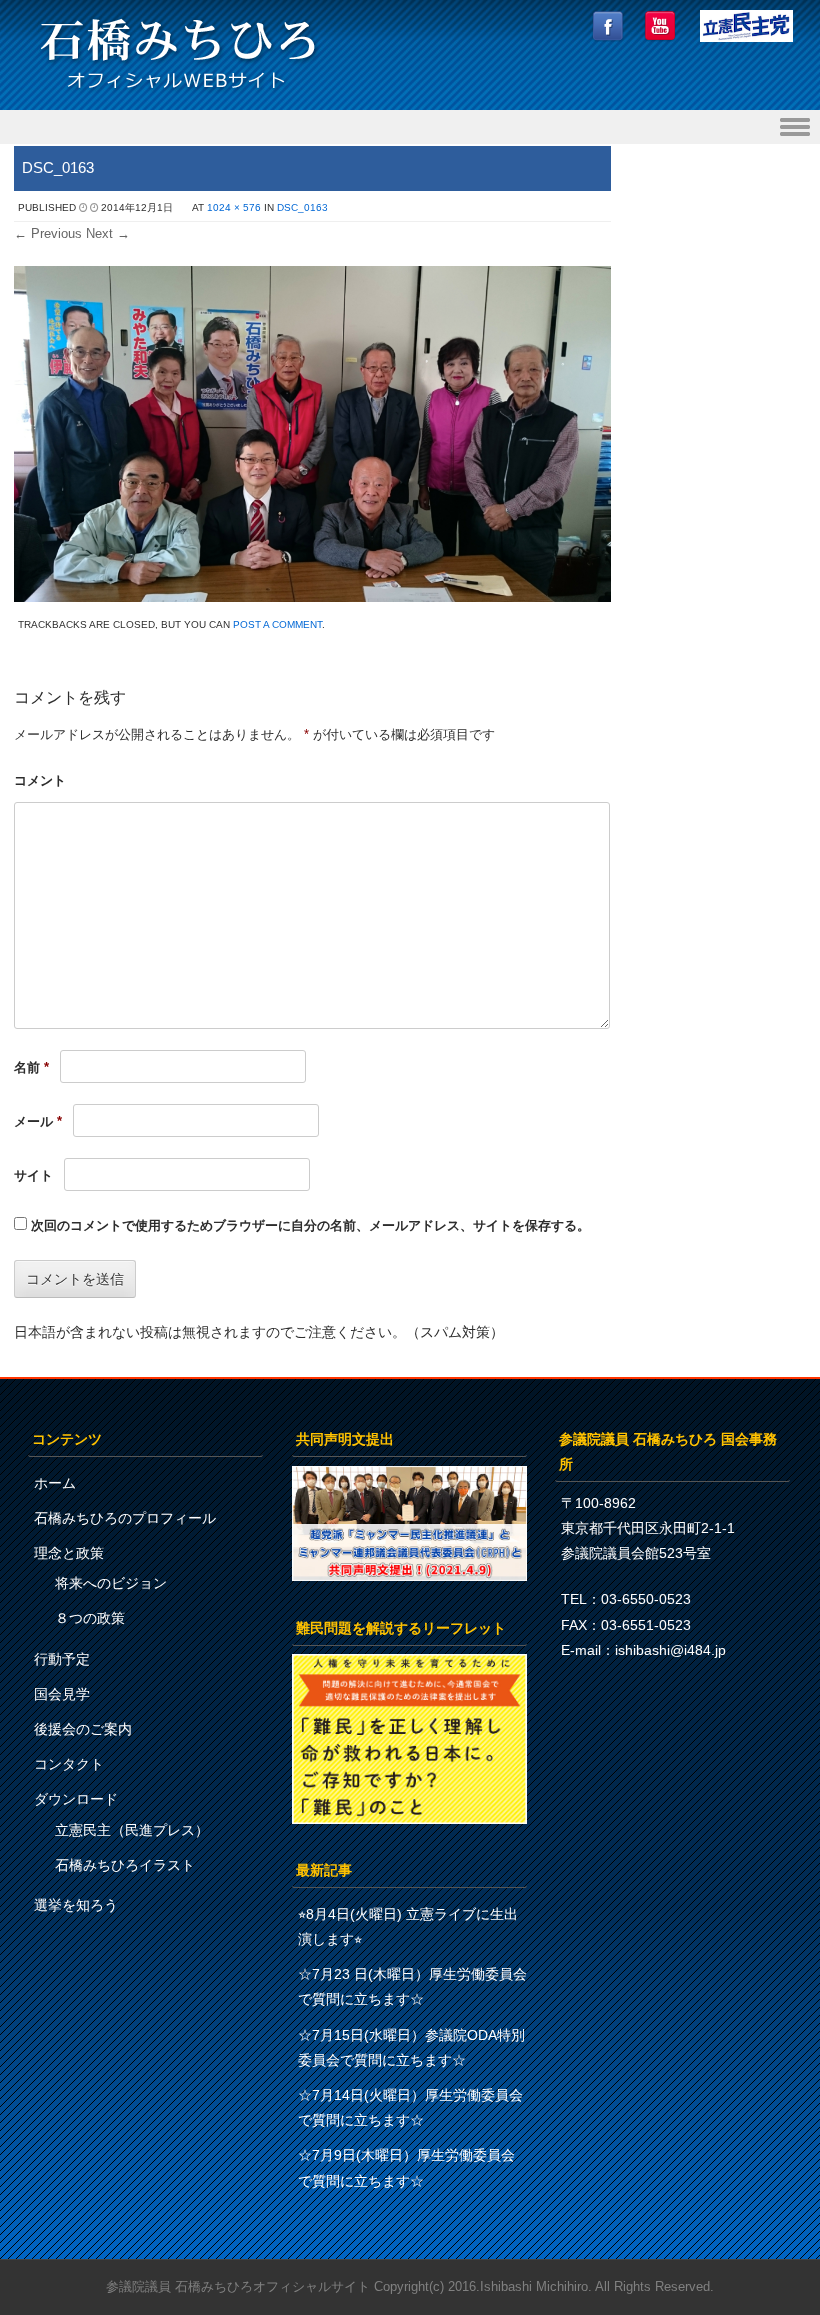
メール (38, 1121)
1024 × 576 (234, 207)
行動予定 (62, 1659)
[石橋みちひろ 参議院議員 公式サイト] (178, 94)
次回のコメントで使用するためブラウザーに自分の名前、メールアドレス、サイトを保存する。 (310, 1225)
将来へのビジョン (111, 1583)
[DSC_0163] (312, 596)
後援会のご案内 (83, 1729)
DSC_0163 (302, 207)
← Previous (48, 233)
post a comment (277, 624)
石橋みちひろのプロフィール (125, 1518)
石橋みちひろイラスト (125, 1865)
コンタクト (69, 1764)
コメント (40, 780)
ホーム (55, 1483)
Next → (108, 233)
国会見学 (62, 1694)
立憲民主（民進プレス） (132, 1830)
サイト (33, 1175)
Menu (410, 127)
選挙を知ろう (76, 1905)
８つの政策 (90, 1618)
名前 (31, 1067)
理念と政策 (69, 1553)
